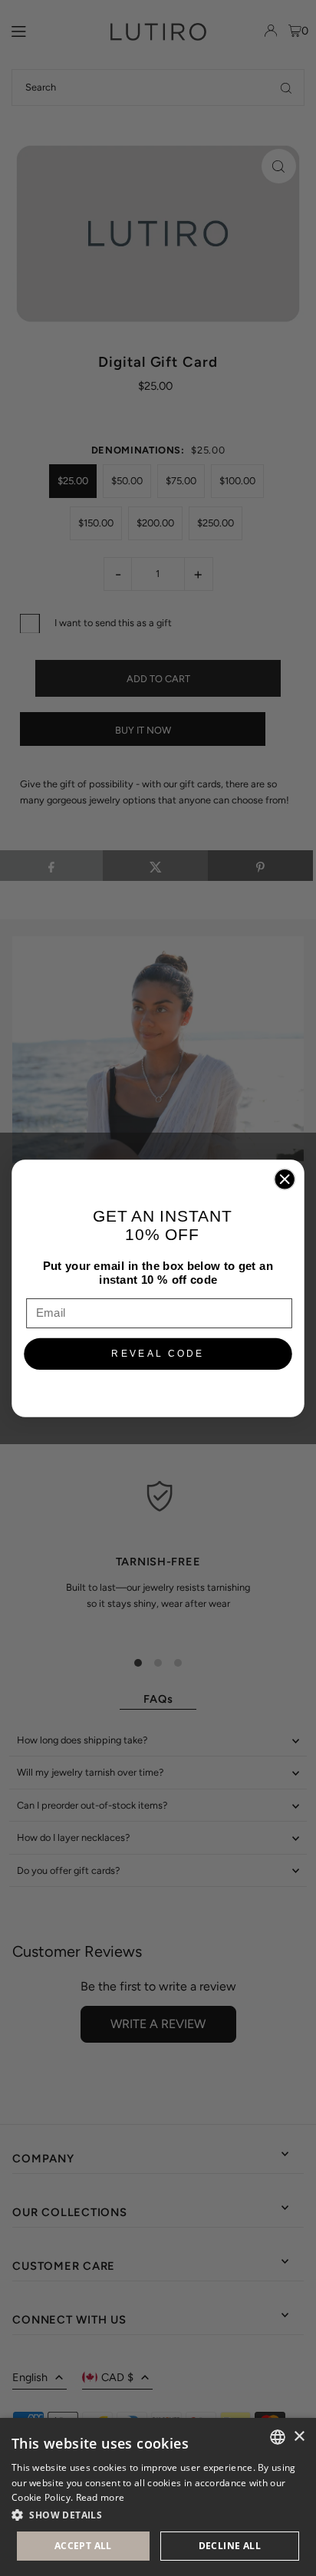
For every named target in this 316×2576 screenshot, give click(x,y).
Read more (100, 2497)
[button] (158, 2515)
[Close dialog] (285, 1179)
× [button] (299, 2437)
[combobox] (278, 2437)
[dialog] (158, 2497)
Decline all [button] (230, 2546)
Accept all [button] (83, 2546)
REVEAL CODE (158, 1353)
